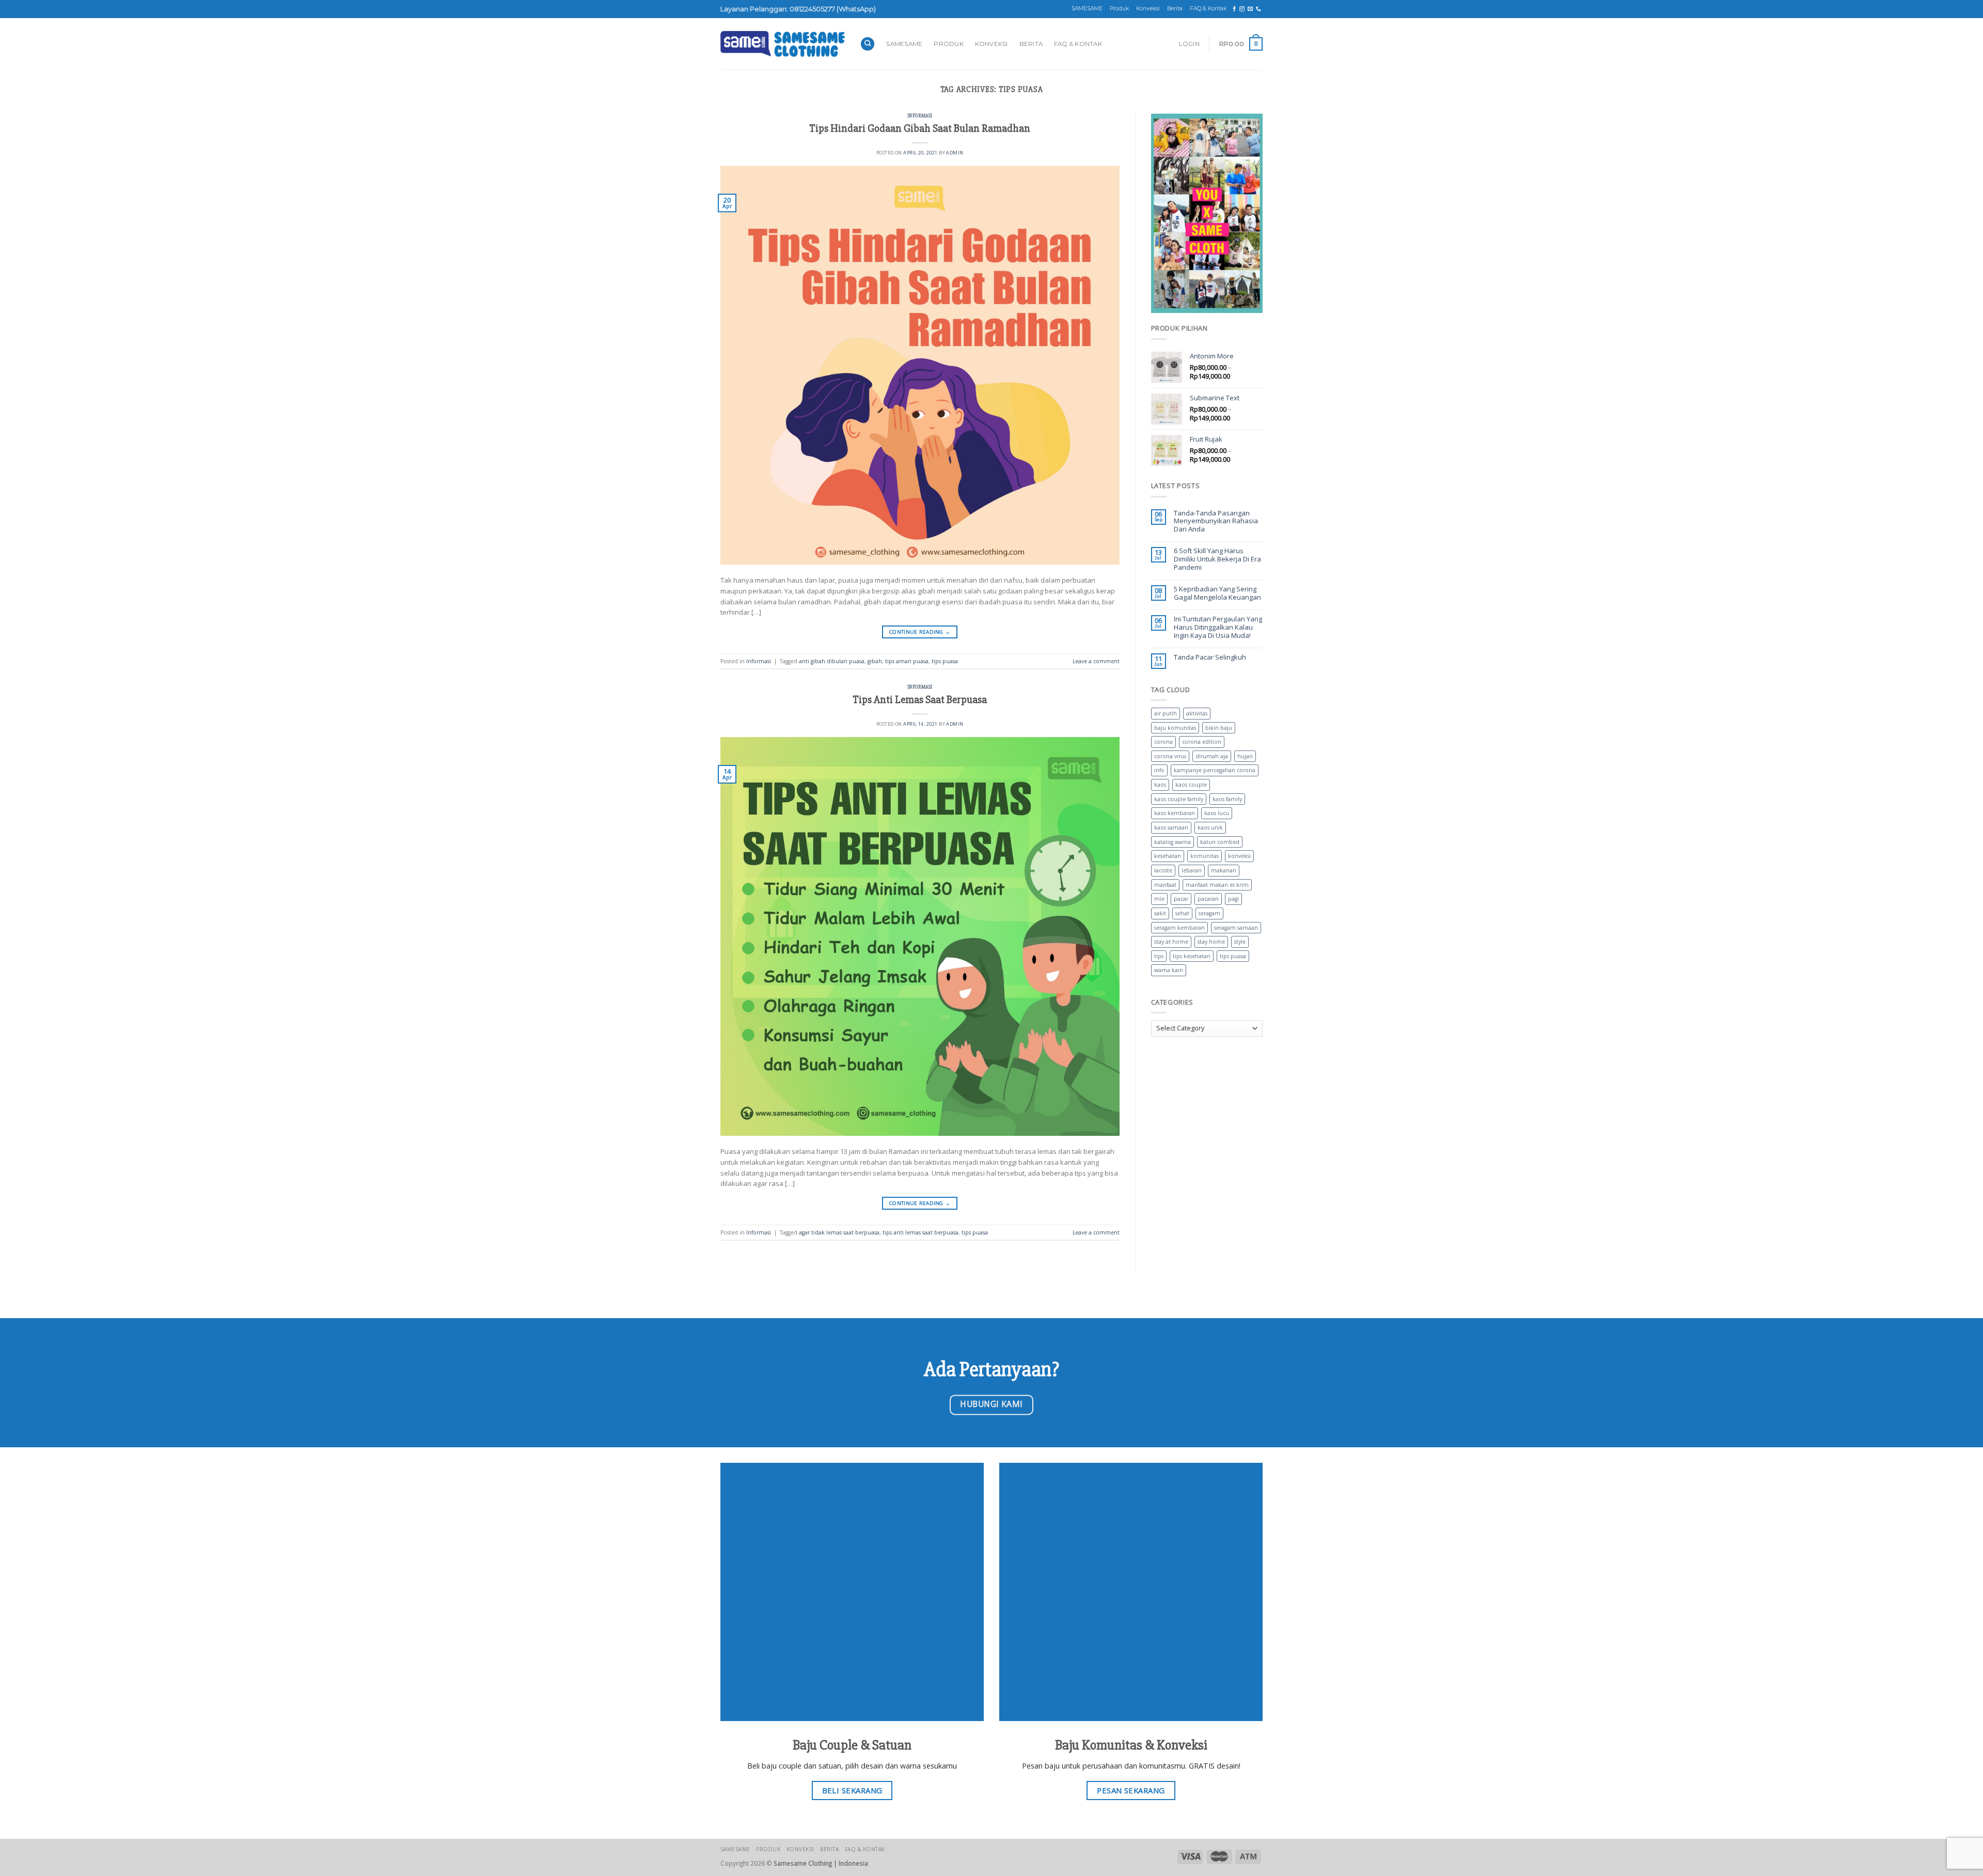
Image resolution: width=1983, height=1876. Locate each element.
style (1240, 942)
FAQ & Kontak (1208, 9)
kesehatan (1168, 856)
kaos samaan (1171, 827)
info (1159, 770)
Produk (1119, 9)
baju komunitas (1175, 728)
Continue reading (920, 632)
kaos (1160, 785)
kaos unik (1210, 827)
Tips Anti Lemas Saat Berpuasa (920, 700)
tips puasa (945, 661)
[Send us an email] (1250, 9)
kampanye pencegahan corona (1215, 770)
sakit (1160, 913)
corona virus (1170, 756)
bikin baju (1219, 728)
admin (955, 153)
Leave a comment (1096, 661)
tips (1159, 956)
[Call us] (1258, 9)
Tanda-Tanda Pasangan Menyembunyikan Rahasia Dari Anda (1216, 521)
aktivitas (1197, 713)
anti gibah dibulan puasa (832, 661)
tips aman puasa (907, 661)
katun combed (1220, 842)
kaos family (1227, 799)
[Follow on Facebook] (1234, 9)
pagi (1233, 899)
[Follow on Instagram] (1242, 9)
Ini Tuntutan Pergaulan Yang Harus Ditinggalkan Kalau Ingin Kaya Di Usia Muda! (1218, 627)
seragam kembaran (1179, 928)
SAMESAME (1087, 9)
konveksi (1239, 856)
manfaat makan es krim (1217, 885)
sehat (1182, 913)
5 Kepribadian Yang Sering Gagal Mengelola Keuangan (1217, 593)
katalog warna (1173, 842)
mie (1159, 899)
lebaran (1192, 870)
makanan (1224, 870)
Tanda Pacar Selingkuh (1210, 658)
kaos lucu (1217, 813)
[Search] (868, 44)
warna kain (1169, 970)
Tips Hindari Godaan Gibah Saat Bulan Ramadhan (920, 128)
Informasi (920, 116)
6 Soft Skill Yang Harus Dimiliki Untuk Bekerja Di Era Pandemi (1217, 559)
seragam (1209, 913)
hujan (1245, 756)
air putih (1166, 713)
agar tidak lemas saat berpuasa (839, 1232)
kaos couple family (1179, 799)
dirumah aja (1212, 756)
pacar (1181, 899)
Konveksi (1148, 9)
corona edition (1202, 742)
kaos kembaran (1175, 813)
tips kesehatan (1192, 956)
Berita (1175, 9)
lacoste (1163, 870)
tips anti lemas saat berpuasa (920, 1232)
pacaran (1208, 899)
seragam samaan (1236, 928)
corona (1163, 742)
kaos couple (1191, 785)
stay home (1211, 942)
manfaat (1165, 885)
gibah (875, 661)
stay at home (1171, 942)
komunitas (1205, 856)
